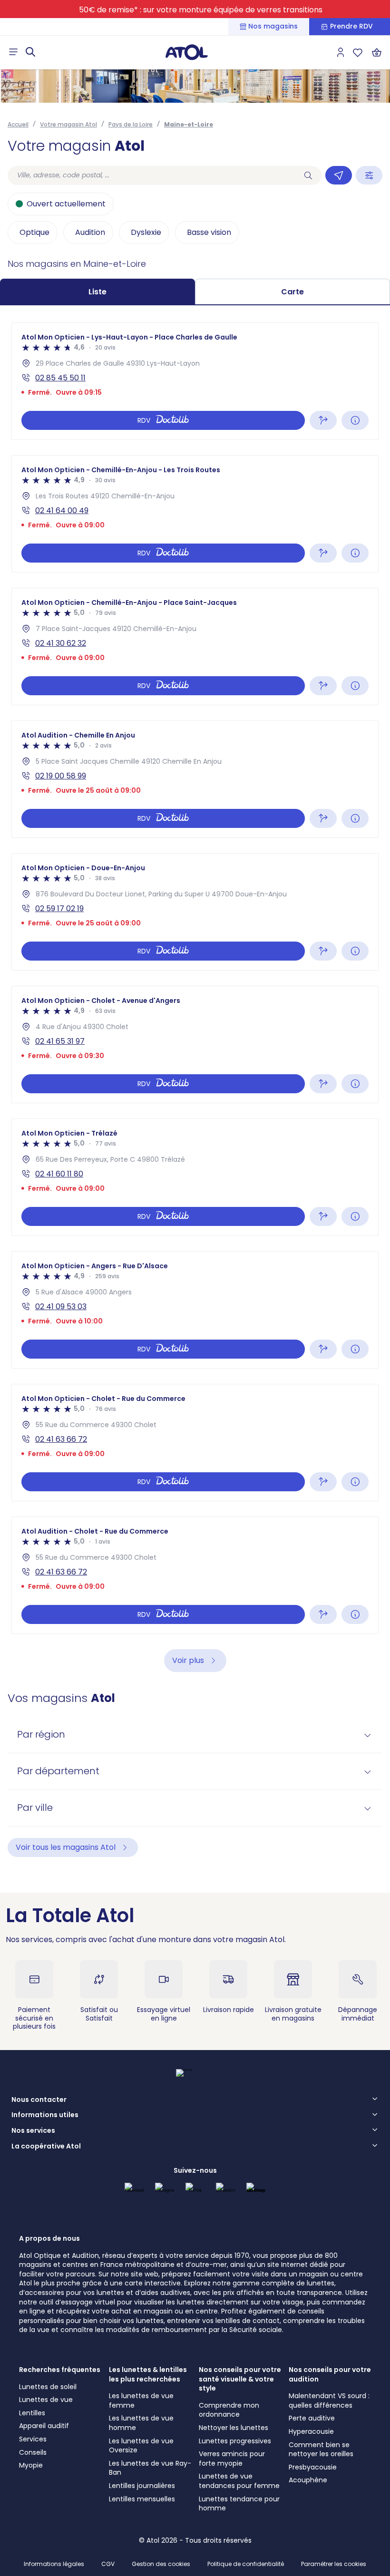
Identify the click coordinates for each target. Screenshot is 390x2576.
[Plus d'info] (355, 420)
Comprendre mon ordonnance (229, 2410)
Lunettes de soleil (48, 2387)
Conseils (33, 2452)
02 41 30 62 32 (61, 643)
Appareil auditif (44, 2426)
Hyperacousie (311, 2431)
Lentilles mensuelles (142, 2499)
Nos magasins (273, 26)
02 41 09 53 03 (61, 1307)
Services (33, 2439)
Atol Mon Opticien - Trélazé (69, 1133)
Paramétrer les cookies (334, 2564)
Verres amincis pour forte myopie (232, 2459)
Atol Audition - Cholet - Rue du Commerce (95, 1531)
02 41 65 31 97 (60, 1041)
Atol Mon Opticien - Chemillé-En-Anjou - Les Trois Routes (121, 470)
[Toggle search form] (30, 52)
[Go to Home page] (186, 52)
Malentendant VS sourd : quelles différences (329, 2401)
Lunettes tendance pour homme (239, 2504)
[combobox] (151, 175)
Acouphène (308, 2480)
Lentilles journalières (142, 2486)
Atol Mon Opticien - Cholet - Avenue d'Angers (101, 1001)
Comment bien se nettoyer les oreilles (321, 2450)
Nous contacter (39, 2100)
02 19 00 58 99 (61, 776)
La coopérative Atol (46, 2147)
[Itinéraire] (323, 420)
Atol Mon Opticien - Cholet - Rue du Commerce (103, 1399)
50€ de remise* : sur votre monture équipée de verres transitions (201, 10)
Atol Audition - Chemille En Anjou (78, 735)
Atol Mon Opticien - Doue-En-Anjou (83, 868)
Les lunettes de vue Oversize (141, 2446)
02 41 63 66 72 (61, 1439)
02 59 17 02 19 (59, 909)
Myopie (31, 2465)
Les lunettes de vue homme (141, 2423)
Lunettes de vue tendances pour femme (239, 2481)
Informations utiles (45, 2115)
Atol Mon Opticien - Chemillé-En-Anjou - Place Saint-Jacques (129, 603)
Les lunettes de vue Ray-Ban (150, 2468)
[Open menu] (13, 52)
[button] (195, 1735)
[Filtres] (369, 175)
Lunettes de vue (46, 2400)
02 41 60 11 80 (59, 1174)
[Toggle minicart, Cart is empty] (377, 52)
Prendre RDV (351, 26)
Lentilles (32, 2413)
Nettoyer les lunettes (234, 2428)
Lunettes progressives (235, 2441)
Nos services (33, 2131)
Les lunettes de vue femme (141, 2401)
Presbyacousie (313, 2467)
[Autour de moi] (339, 175)
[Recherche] (308, 175)
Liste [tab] (97, 292)
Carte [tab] (292, 292)
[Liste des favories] (358, 52)
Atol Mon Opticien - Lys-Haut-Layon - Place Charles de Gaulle (129, 337)
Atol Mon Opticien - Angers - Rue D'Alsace (95, 1266)
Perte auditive (312, 2418)
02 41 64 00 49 (62, 510)
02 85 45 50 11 (60, 378)
